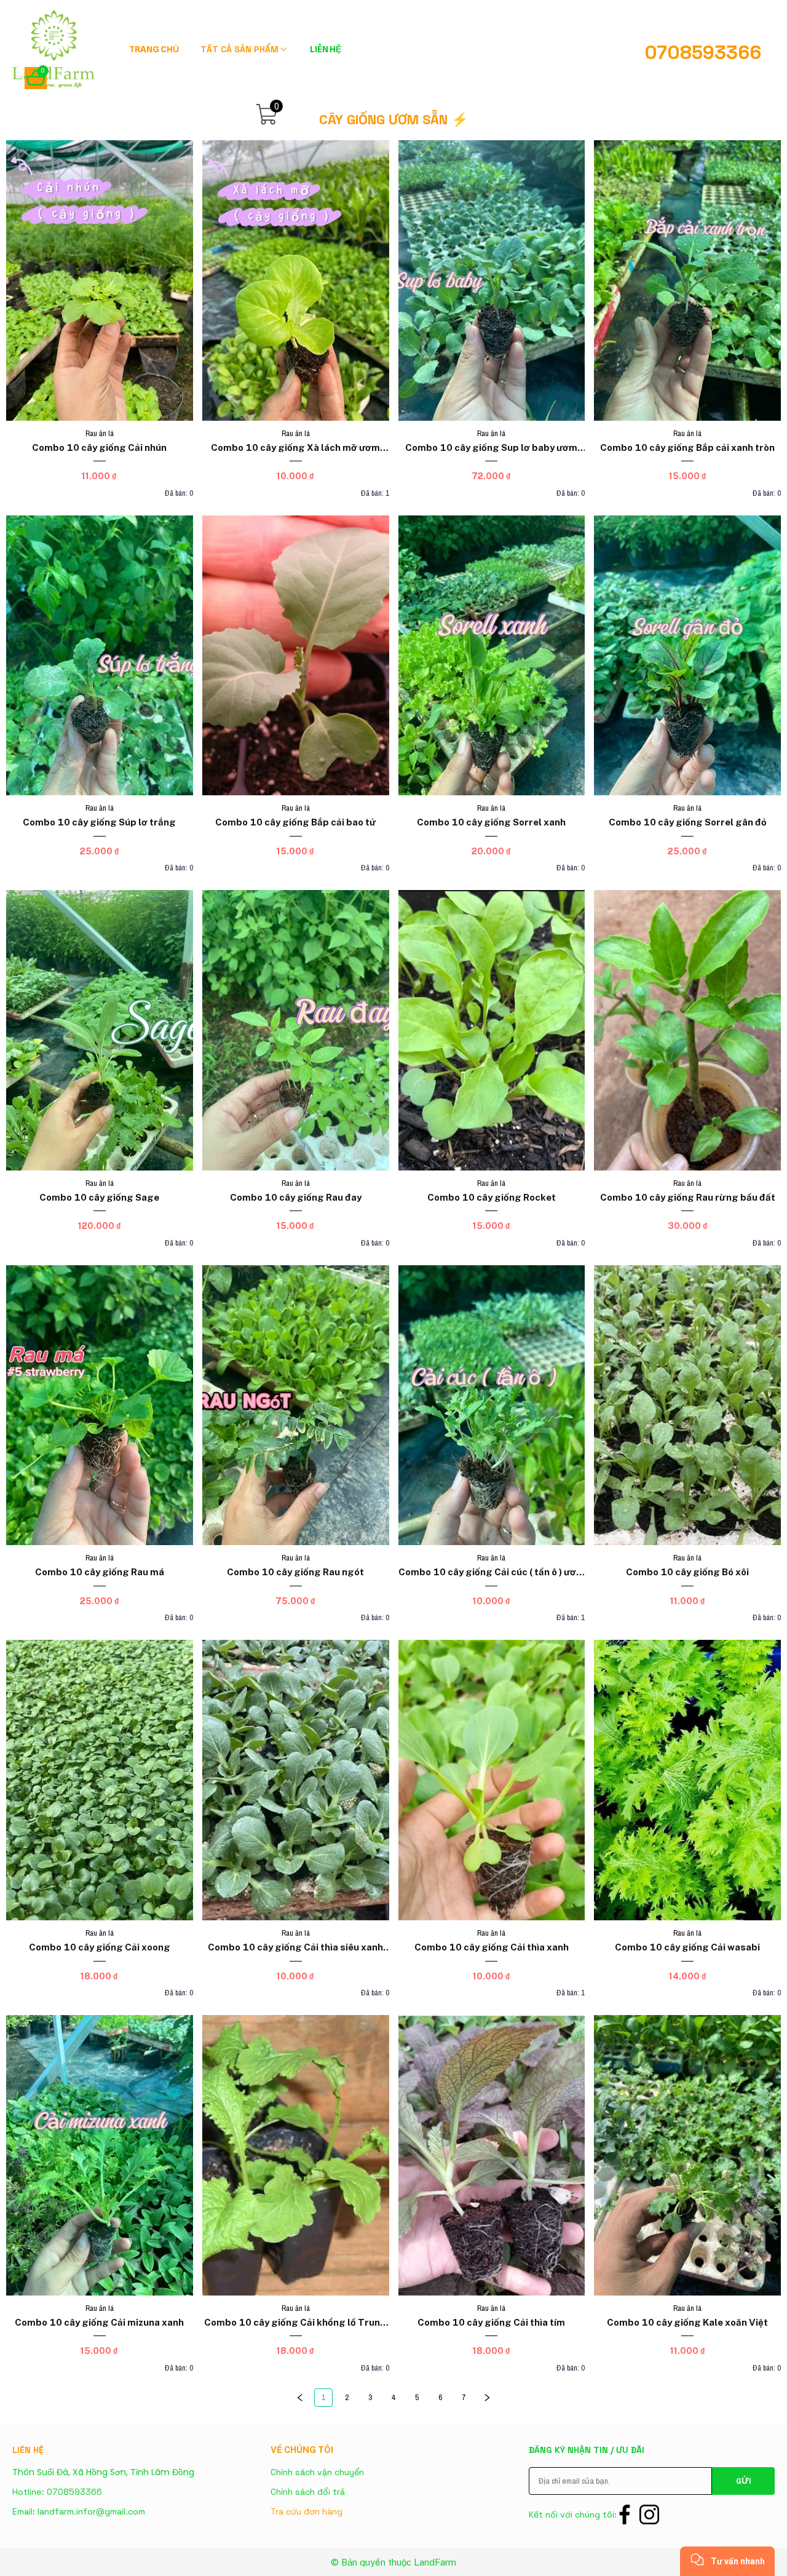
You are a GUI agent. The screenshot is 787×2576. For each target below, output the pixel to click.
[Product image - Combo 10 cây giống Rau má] (100, 1405)
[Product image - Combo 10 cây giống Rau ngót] (296, 1405)
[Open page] (55, 49)
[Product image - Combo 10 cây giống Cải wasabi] (687, 1780)
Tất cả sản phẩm (239, 49)
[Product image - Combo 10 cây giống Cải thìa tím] (492, 2155)
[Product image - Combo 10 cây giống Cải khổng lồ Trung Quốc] (296, 2155)
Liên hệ (326, 49)
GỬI (743, 2481)
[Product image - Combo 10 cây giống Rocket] (492, 1030)
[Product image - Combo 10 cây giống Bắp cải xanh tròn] (687, 280)
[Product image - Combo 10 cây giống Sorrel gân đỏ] (687, 656)
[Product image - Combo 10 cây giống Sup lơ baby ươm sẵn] (492, 280)
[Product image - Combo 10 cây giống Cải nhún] (100, 280)
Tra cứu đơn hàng (306, 2511)
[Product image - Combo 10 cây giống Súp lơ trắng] (100, 656)
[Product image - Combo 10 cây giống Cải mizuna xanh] (100, 2155)
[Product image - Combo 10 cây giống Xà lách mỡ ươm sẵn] (296, 280)
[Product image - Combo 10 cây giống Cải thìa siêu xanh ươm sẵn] (296, 1780)
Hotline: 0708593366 (57, 2492)
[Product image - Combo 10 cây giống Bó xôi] (687, 1405)
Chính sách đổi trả (308, 2492)
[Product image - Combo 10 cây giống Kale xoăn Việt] (687, 2155)
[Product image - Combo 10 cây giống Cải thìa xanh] (492, 1780)
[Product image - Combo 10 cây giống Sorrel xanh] (492, 656)
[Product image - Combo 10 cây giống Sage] (100, 1030)
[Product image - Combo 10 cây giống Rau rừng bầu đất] (687, 1030)
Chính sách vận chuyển (317, 2472)
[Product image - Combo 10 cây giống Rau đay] (296, 1030)
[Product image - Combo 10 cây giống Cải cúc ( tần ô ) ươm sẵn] (492, 1405)
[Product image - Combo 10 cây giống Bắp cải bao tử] (296, 656)
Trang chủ (154, 49)
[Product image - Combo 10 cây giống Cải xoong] (100, 1780)
